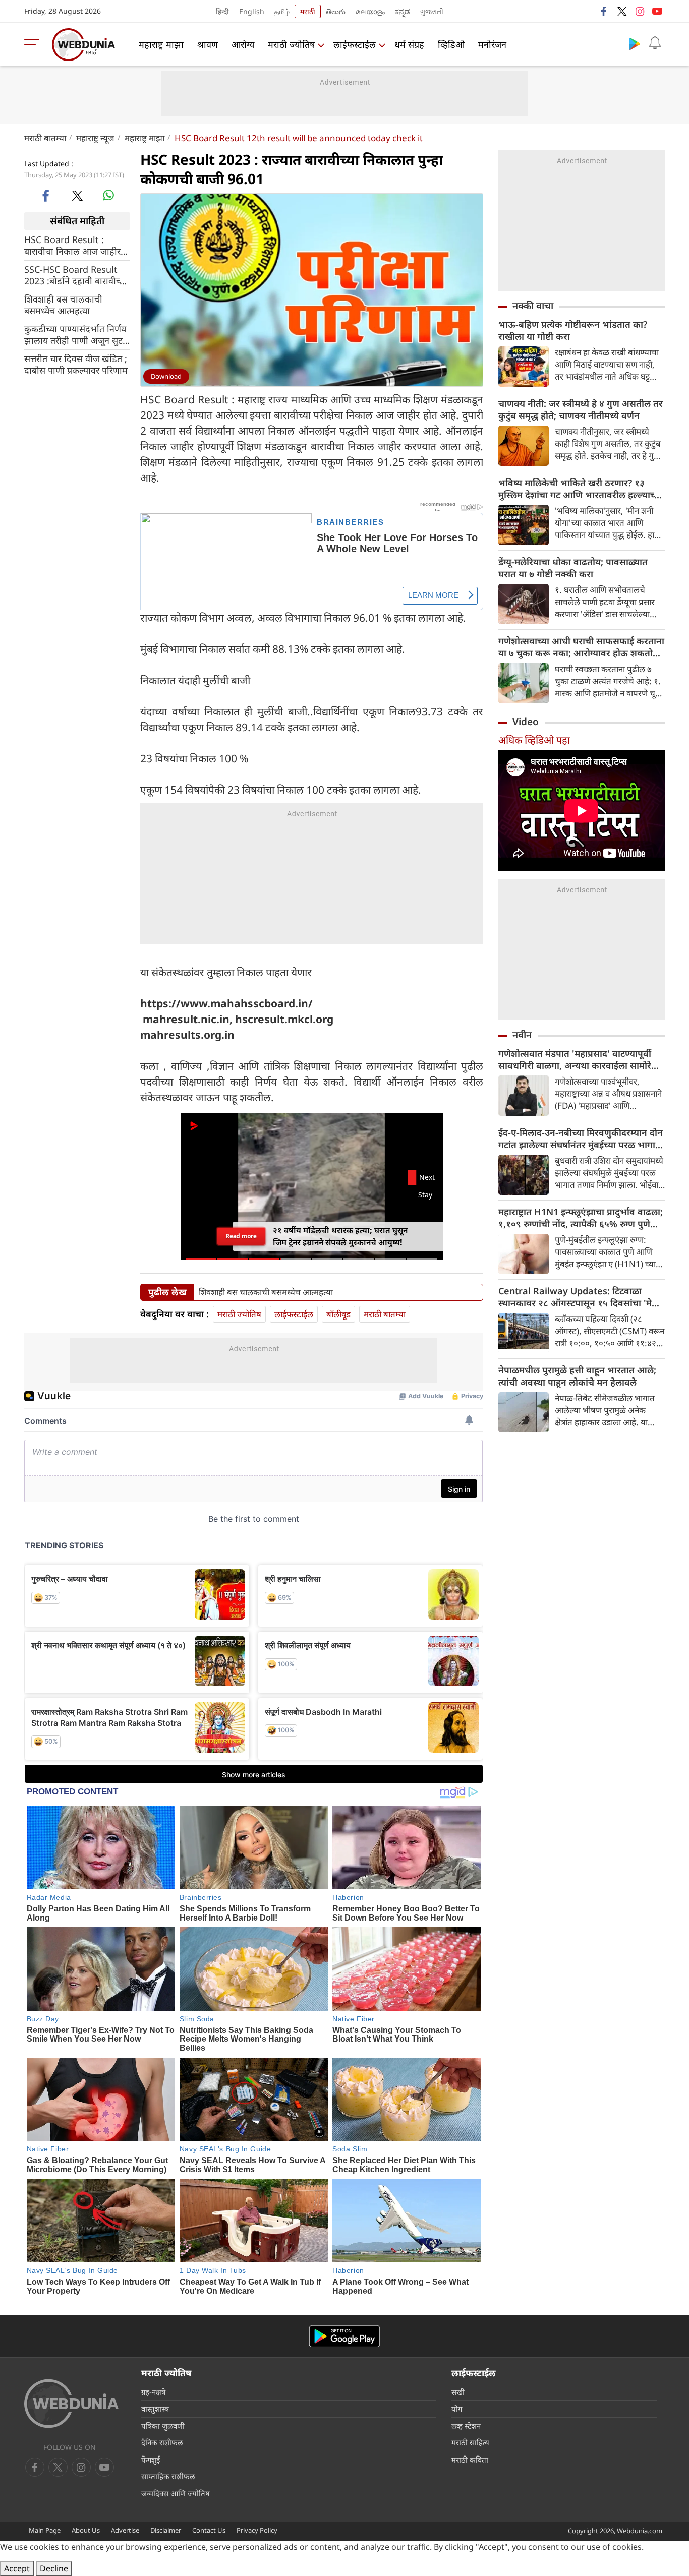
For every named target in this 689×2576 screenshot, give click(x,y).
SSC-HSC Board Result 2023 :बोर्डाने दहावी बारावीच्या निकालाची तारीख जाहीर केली (76, 275)
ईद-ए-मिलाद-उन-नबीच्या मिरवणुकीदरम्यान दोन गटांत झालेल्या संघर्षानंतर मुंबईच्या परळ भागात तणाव (581, 1139)
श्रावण (208, 44)
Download (166, 376)
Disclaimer (166, 2530)
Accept (17, 2568)
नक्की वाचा (533, 306)
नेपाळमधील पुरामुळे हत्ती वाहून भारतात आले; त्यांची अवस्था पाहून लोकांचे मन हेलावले (577, 1376)
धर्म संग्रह (409, 44)
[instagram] (640, 11)
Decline (54, 2568)
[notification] (655, 43)
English (252, 11)
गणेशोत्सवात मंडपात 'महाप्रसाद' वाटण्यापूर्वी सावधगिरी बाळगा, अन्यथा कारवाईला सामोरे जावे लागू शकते (575, 1059)
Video (526, 722)
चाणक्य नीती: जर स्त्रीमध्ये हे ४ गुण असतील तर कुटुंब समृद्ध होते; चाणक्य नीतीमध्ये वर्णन (581, 409)
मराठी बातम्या (45, 138)
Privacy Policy (257, 2530)
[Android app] (344, 2336)
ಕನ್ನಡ (403, 11)
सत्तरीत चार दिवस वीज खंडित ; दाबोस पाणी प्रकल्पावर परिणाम (76, 364)
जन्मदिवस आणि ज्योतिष (176, 2493)
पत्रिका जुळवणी (163, 2426)
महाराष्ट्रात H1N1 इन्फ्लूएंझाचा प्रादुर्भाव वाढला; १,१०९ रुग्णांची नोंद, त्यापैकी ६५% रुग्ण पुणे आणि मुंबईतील (581, 1218)
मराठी (308, 11)
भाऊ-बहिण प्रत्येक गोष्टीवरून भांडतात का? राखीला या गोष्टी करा (573, 330)
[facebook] (604, 11)
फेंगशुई (151, 2460)
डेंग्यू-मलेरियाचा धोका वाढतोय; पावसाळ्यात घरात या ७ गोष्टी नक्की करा (573, 568)
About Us (86, 2530)
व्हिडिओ (451, 44)
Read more (241, 1236)
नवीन (522, 1035)
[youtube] (657, 11)
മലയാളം (370, 11)
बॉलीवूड (338, 1314)
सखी (458, 2392)
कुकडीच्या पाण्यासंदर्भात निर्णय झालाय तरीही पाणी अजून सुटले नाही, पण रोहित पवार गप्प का (77, 334)
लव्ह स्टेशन (466, 2426)
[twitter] (622, 11)
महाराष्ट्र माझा (161, 44)
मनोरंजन (492, 44)
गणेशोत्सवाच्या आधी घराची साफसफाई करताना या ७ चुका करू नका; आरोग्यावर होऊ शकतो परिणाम (581, 647)
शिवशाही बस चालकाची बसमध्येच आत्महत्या (63, 305)
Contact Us (209, 2530)
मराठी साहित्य (470, 2442)
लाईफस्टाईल (355, 44)
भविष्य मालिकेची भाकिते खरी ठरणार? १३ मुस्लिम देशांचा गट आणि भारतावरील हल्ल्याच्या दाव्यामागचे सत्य (580, 489)
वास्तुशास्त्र (155, 2409)
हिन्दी (222, 11)
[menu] (34, 44)
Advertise (125, 2530)
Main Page (45, 2530)
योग (457, 2409)
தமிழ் (282, 11)
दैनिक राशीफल (162, 2442)
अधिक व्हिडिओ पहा (534, 740)
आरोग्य (243, 44)
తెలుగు (336, 11)
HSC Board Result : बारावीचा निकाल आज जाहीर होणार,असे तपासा (72, 245)
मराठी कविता (470, 2460)
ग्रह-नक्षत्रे (153, 2392)
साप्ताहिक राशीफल (168, 2476)
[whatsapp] (108, 195)
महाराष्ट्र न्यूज (95, 138)
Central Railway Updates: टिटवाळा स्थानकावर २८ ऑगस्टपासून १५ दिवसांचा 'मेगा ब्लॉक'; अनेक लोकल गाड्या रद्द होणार (579, 1297)
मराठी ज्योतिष (291, 44)
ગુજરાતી (432, 11)
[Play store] (635, 43)
